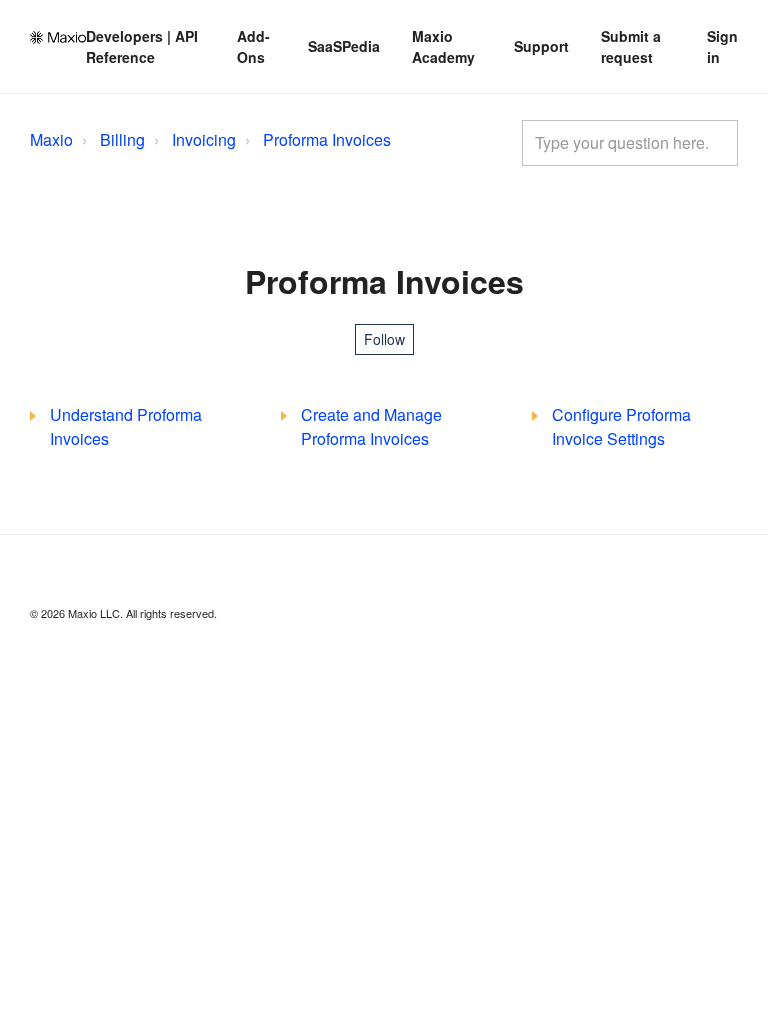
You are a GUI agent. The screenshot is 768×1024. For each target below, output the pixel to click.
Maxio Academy (443, 46)
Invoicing (204, 139)
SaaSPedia (344, 46)
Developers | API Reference (142, 46)
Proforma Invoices (327, 139)
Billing (122, 139)
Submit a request (631, 46)
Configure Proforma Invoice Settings (621, 426)
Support (541, 46)
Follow (384, 339)
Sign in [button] (722, 46)
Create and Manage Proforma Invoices (371, 426)
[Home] (58, 37)
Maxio (51, 139)
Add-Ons (253, 46)
